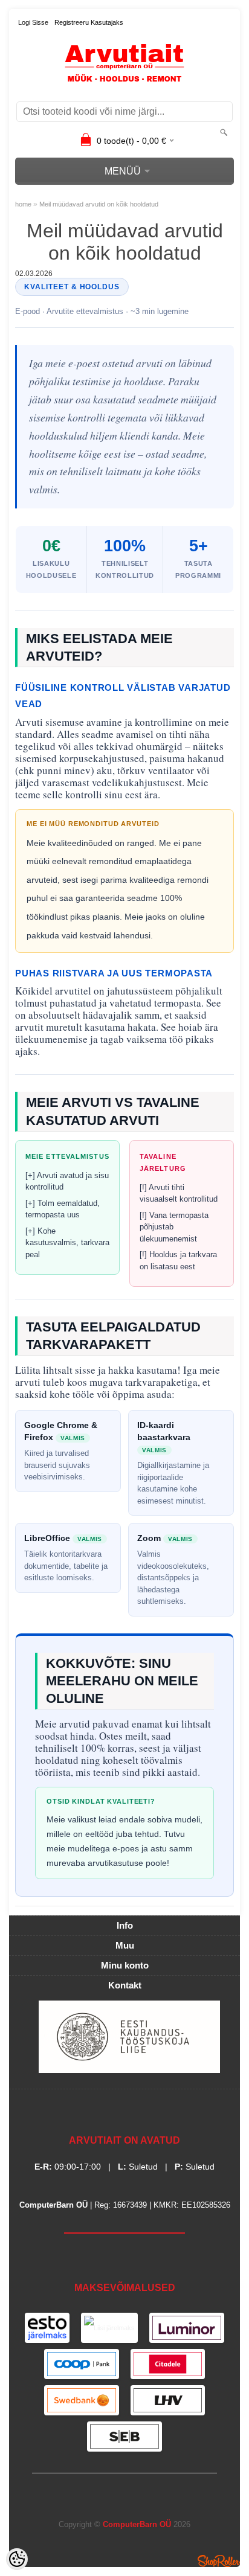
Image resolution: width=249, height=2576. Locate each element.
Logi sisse (33, 22)
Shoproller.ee (219, 2561)
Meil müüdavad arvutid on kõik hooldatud (99, 204)
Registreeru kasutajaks (89, 22)
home (23, 204)
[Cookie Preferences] (17, 2559)
